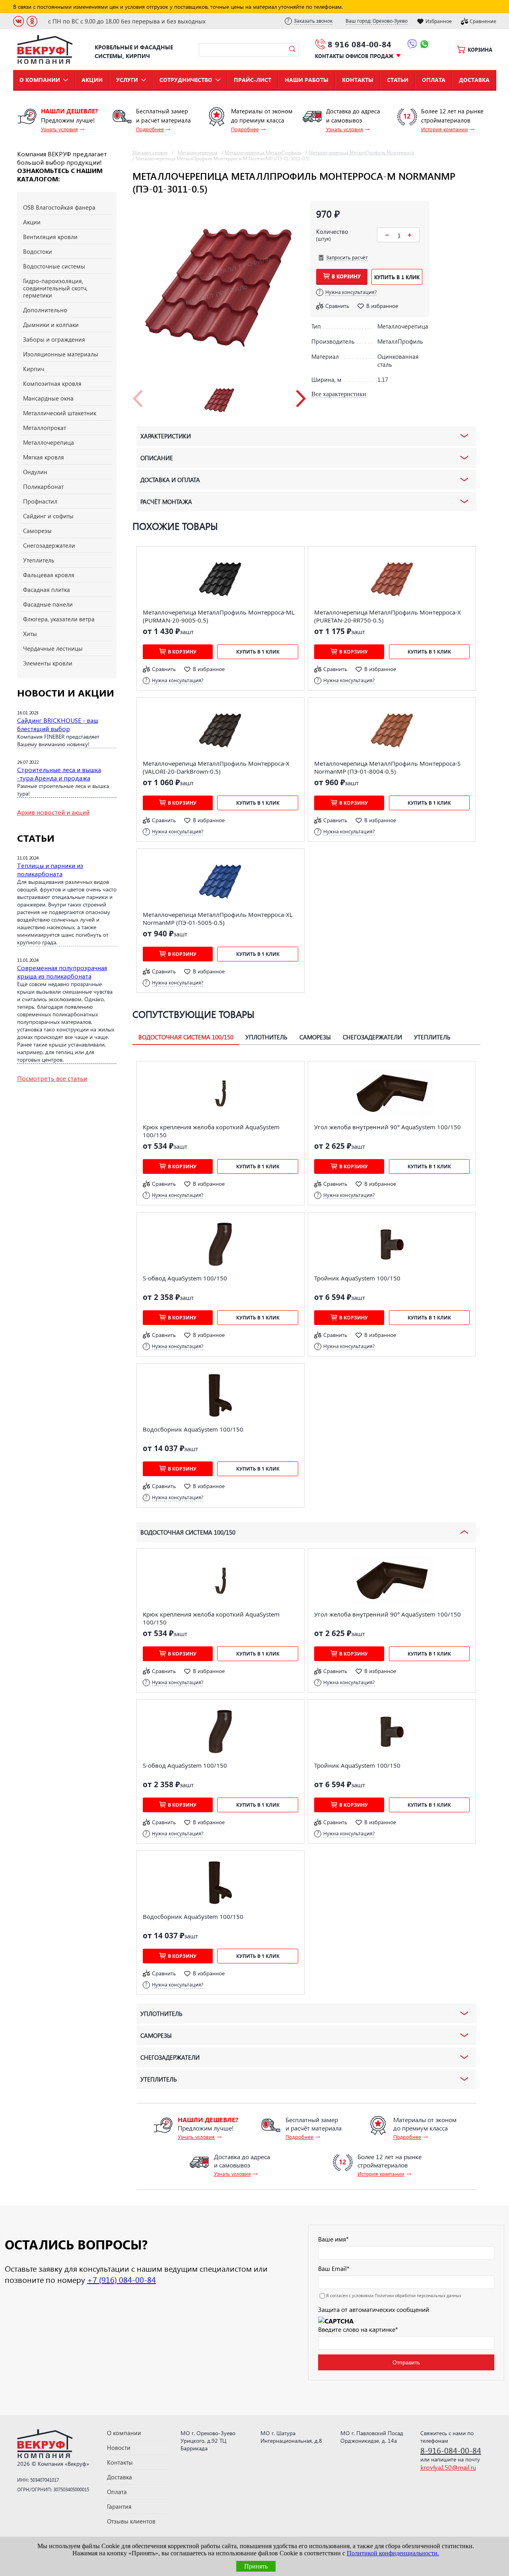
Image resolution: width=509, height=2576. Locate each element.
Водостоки (38, 251)
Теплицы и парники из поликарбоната (50, 870)
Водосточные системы (54, 266)
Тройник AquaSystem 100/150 (357, 1278)
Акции (92, 80)
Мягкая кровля (44, 457)
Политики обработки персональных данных (418, 2295)
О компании (40, 80)
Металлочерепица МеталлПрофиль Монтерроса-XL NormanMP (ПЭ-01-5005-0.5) (218, 918)
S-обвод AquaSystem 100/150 (185, 1278)
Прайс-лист (253, 80)
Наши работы (307, 80)
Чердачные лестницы (53, 648)
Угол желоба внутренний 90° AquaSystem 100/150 (388, 1127)
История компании (445, 129)
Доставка (474, 80)
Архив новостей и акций (53, 812)
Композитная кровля (52, 383)
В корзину (346, 276)
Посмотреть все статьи (52, 1078)
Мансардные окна (48, 398)
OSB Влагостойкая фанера (59, 207)
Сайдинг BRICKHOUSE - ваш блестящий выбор (58, 724)
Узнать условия (59, 129)
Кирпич (34, 369)
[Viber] (412, 45)
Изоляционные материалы (61, 354)
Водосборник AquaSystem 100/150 (193, 1429)
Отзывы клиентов (131, 2521)
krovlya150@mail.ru (448, 2467)
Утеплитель (39, 560)
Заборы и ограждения (54, 339)
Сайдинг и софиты (48, 516)
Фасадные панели (48, 604)
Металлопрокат (45, 428)
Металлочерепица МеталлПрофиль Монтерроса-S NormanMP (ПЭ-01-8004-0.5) (387, 767)
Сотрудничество (186, 80)
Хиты (30, 634)
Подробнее (150, 129)
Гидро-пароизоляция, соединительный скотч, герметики (55, 288)
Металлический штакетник (60, 413)
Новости (119, 2448)
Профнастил (40, 501)
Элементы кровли (48, 663)
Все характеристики (339, 394)
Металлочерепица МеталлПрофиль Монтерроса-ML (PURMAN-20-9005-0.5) (219, 616)
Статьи (398, 80)
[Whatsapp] (424, 45)
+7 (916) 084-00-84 (121, 2279)
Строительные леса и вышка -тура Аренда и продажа (59, 774)
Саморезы (37, 531)
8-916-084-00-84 (451, 2450)
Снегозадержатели (49, 545)
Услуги (127, 80)
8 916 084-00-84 (359, 44)
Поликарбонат (43, 486)
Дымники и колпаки (51, 325)
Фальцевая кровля (49, 575)
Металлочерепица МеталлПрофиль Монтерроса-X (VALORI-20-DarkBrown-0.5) (216, 767)
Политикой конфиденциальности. (393, 2553)
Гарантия (119, 2506)
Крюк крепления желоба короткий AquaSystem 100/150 (211, 1131)
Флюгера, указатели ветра (59, 619)
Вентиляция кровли (50, 237)
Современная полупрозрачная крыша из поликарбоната (62, 972)
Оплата (434, 80)
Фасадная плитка (47, 590)
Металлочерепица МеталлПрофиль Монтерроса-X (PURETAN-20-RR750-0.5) (388, 616)
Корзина (480, 50)
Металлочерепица (49, 442)
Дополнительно (45, 310)
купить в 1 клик (397, 277)
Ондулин (35, 472)
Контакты (358, 80)
